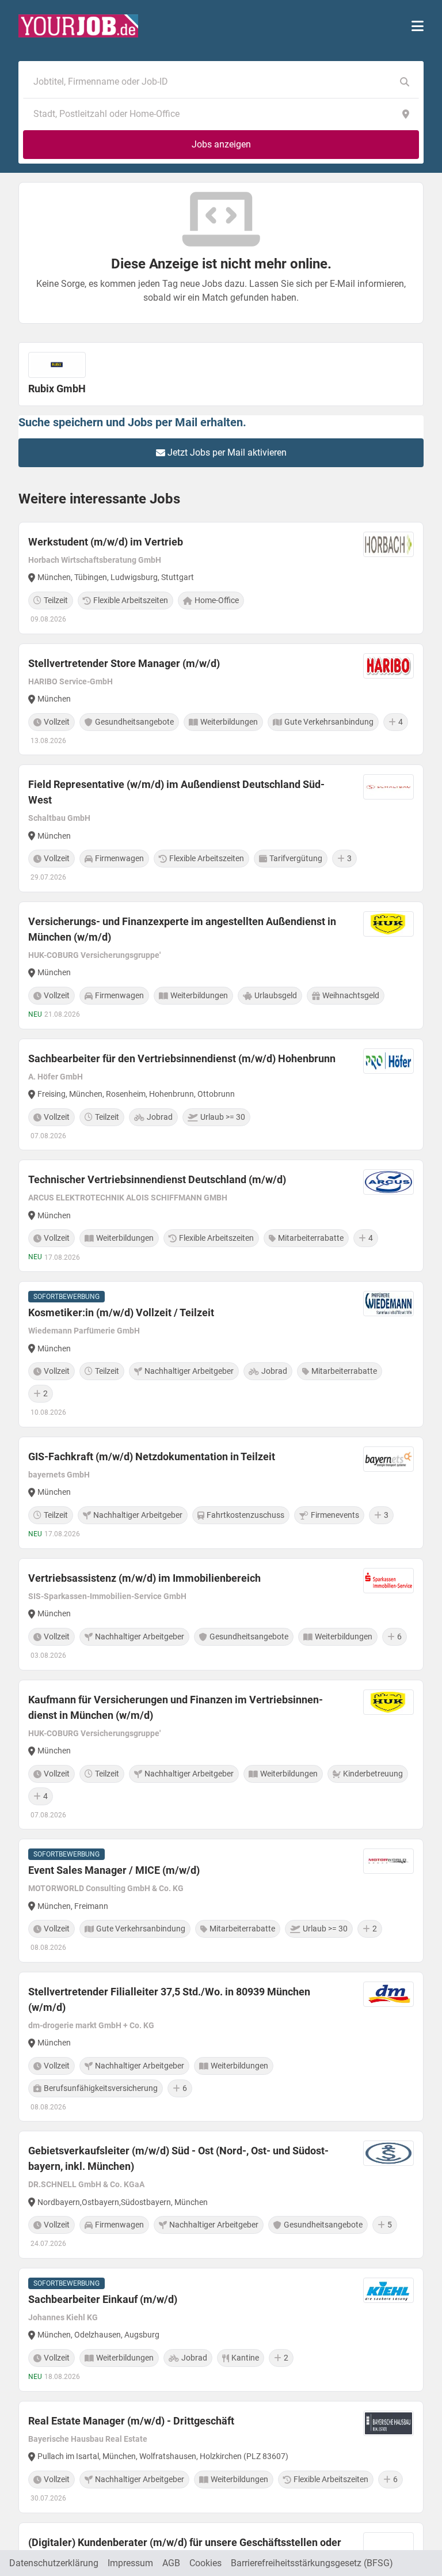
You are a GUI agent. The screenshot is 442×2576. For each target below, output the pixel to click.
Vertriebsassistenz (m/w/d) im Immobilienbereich (144, 1578)
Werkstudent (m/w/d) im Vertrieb (106, 542)
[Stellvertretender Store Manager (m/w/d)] (221, 700)
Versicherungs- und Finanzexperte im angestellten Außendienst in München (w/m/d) (182, 929)
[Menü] (418, 26)
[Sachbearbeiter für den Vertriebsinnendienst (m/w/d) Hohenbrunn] (221, 1095)
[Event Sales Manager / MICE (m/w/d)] (221, 1901)
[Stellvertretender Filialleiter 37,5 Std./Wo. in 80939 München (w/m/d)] (221, 2047)
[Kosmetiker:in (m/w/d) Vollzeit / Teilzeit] (221, 1354)
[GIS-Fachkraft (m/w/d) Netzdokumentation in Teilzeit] (221, 1493)
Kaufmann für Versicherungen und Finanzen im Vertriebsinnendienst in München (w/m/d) (176, 1707)
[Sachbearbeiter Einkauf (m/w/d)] (221, 2330)
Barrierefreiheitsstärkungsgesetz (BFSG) (312, 2563)
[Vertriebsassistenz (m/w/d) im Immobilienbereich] (221, 1614)
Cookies (205, 2563)
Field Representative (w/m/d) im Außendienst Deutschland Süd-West (176, 792)
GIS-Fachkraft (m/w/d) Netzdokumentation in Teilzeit (152, 1456)
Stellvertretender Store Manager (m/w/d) (124, 663)
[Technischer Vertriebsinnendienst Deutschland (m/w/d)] (221, 1216)
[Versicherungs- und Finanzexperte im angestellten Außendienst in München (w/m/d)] (221, 965)
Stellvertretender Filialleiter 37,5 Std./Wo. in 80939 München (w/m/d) (169, 1999)
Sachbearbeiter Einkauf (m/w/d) (103, 2299)
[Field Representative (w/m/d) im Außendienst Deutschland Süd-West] (221, 828)
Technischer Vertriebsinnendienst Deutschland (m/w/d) (157, 1179)
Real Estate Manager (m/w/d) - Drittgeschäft (131, 2421)
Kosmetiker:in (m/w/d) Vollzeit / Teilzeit (121, 1312)
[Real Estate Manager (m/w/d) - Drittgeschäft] (221, 2457)
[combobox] (209, 82)
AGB (171, 2563)
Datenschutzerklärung (54, 2563)
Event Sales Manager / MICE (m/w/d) (114, 1870)
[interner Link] (78, 26)
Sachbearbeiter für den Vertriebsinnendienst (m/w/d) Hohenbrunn (182, 1058)
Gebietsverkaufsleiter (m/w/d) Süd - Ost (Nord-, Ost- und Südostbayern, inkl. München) (178, 2158)
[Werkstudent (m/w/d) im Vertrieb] (221, 578)
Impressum (130, 2563)
